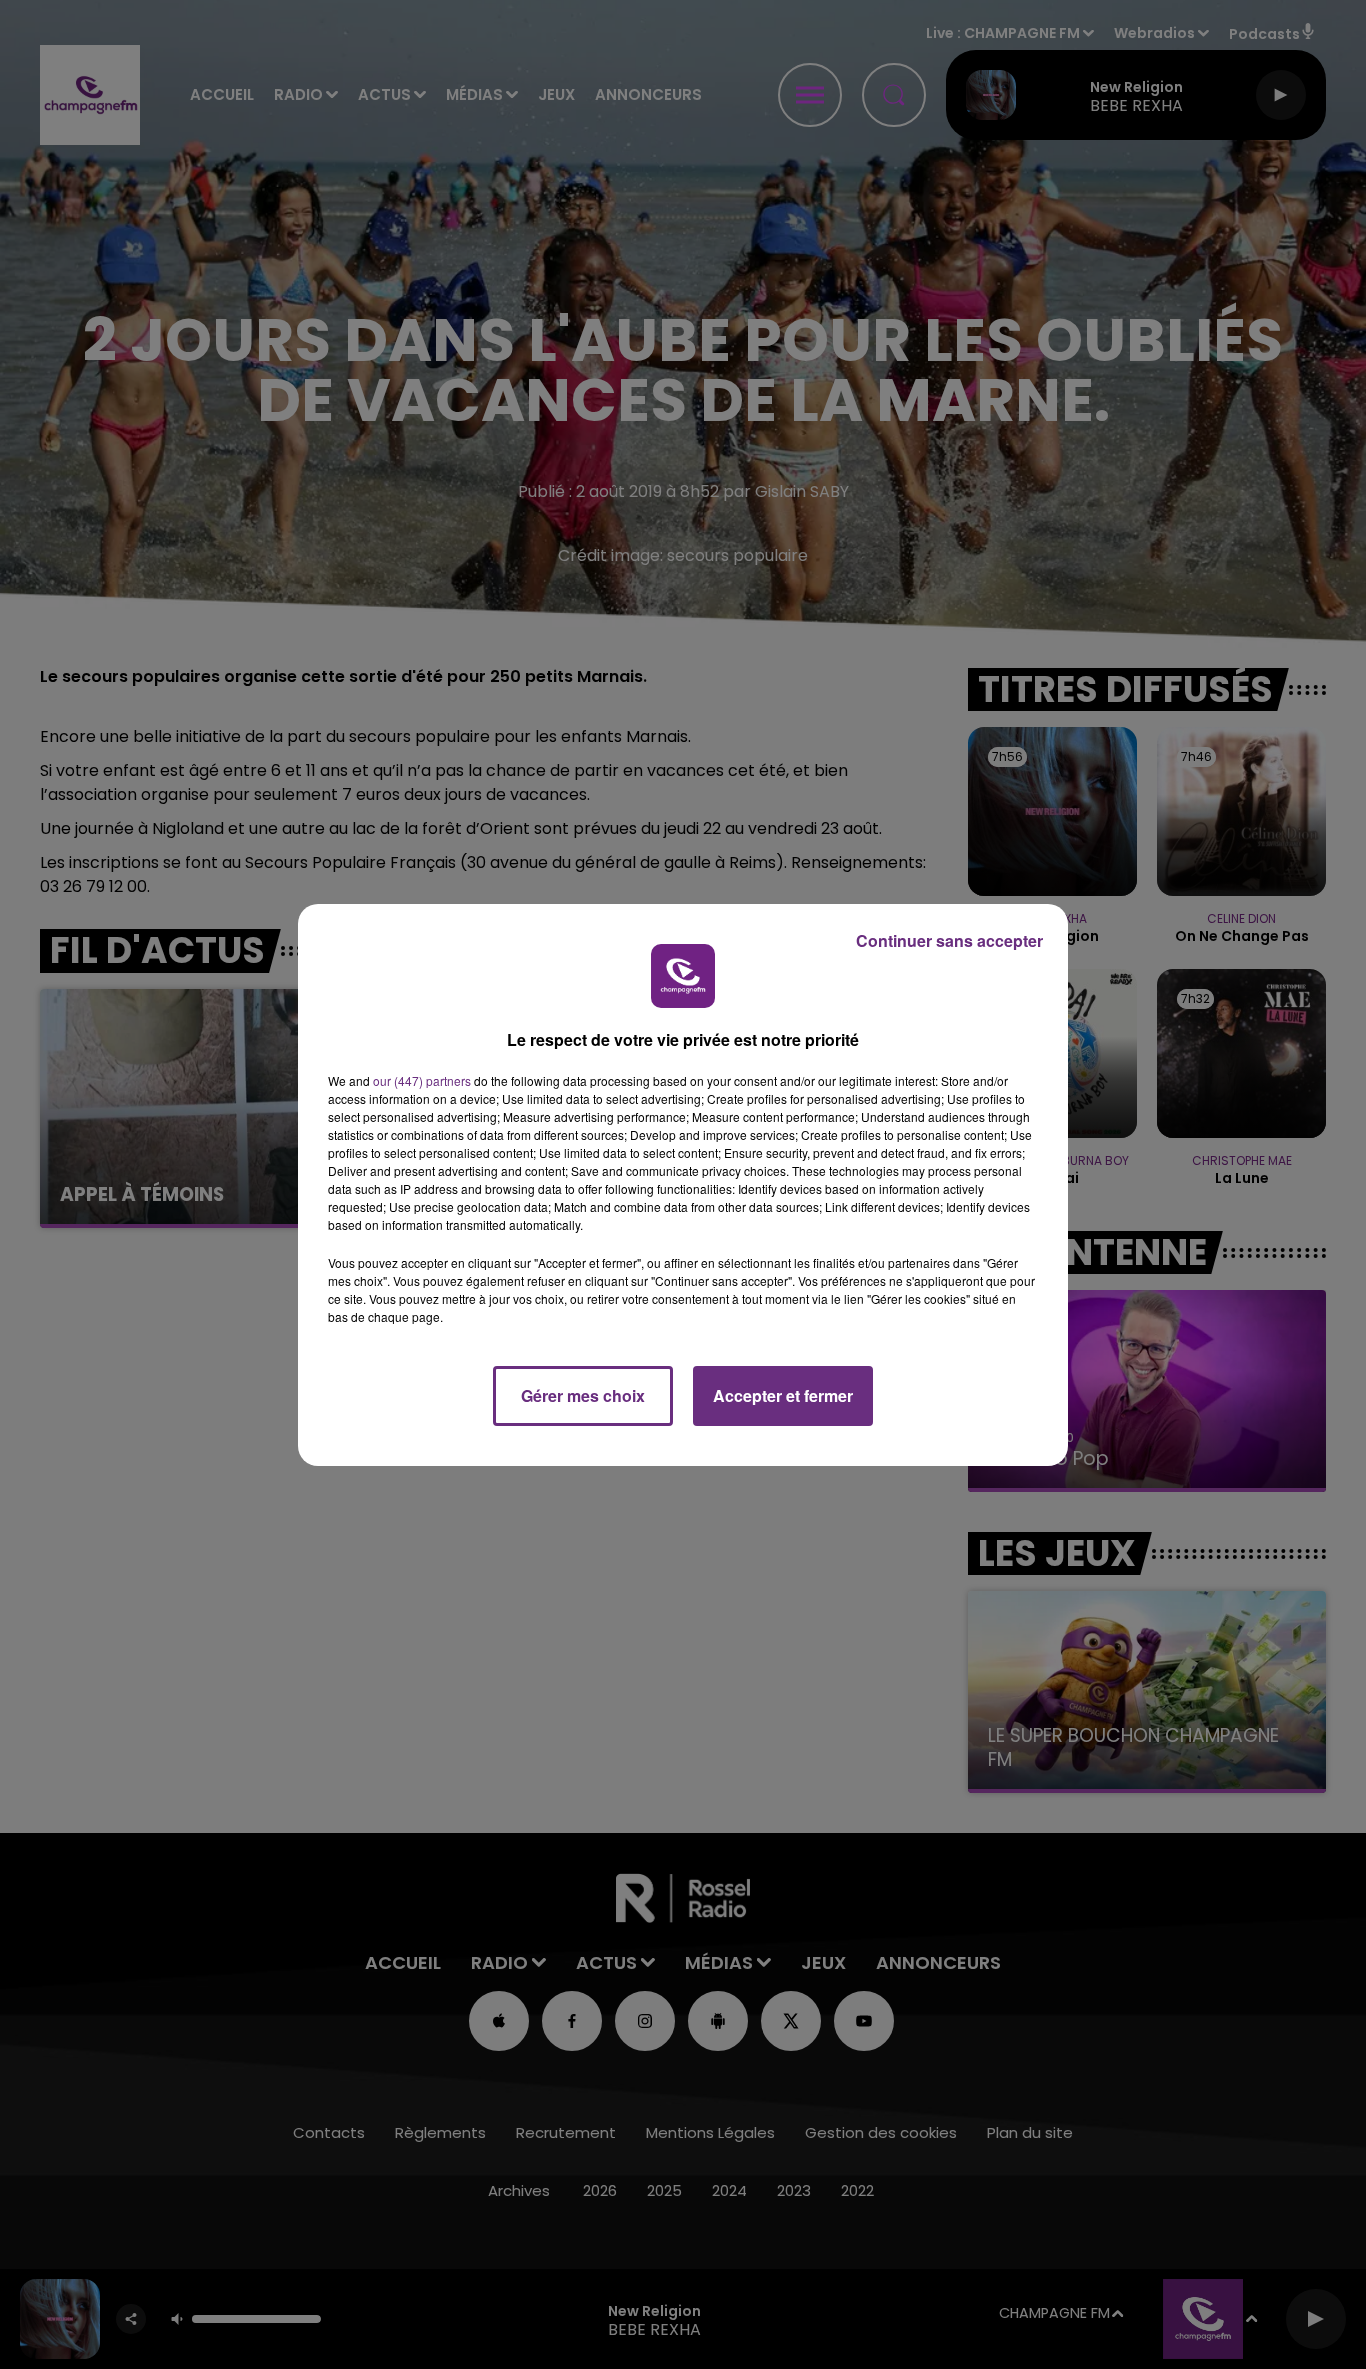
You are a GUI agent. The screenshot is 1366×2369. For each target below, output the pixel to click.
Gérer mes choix (583, 1395)
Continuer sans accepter (949, 940)
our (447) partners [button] (422, 1080)
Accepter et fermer (783, 1395)
